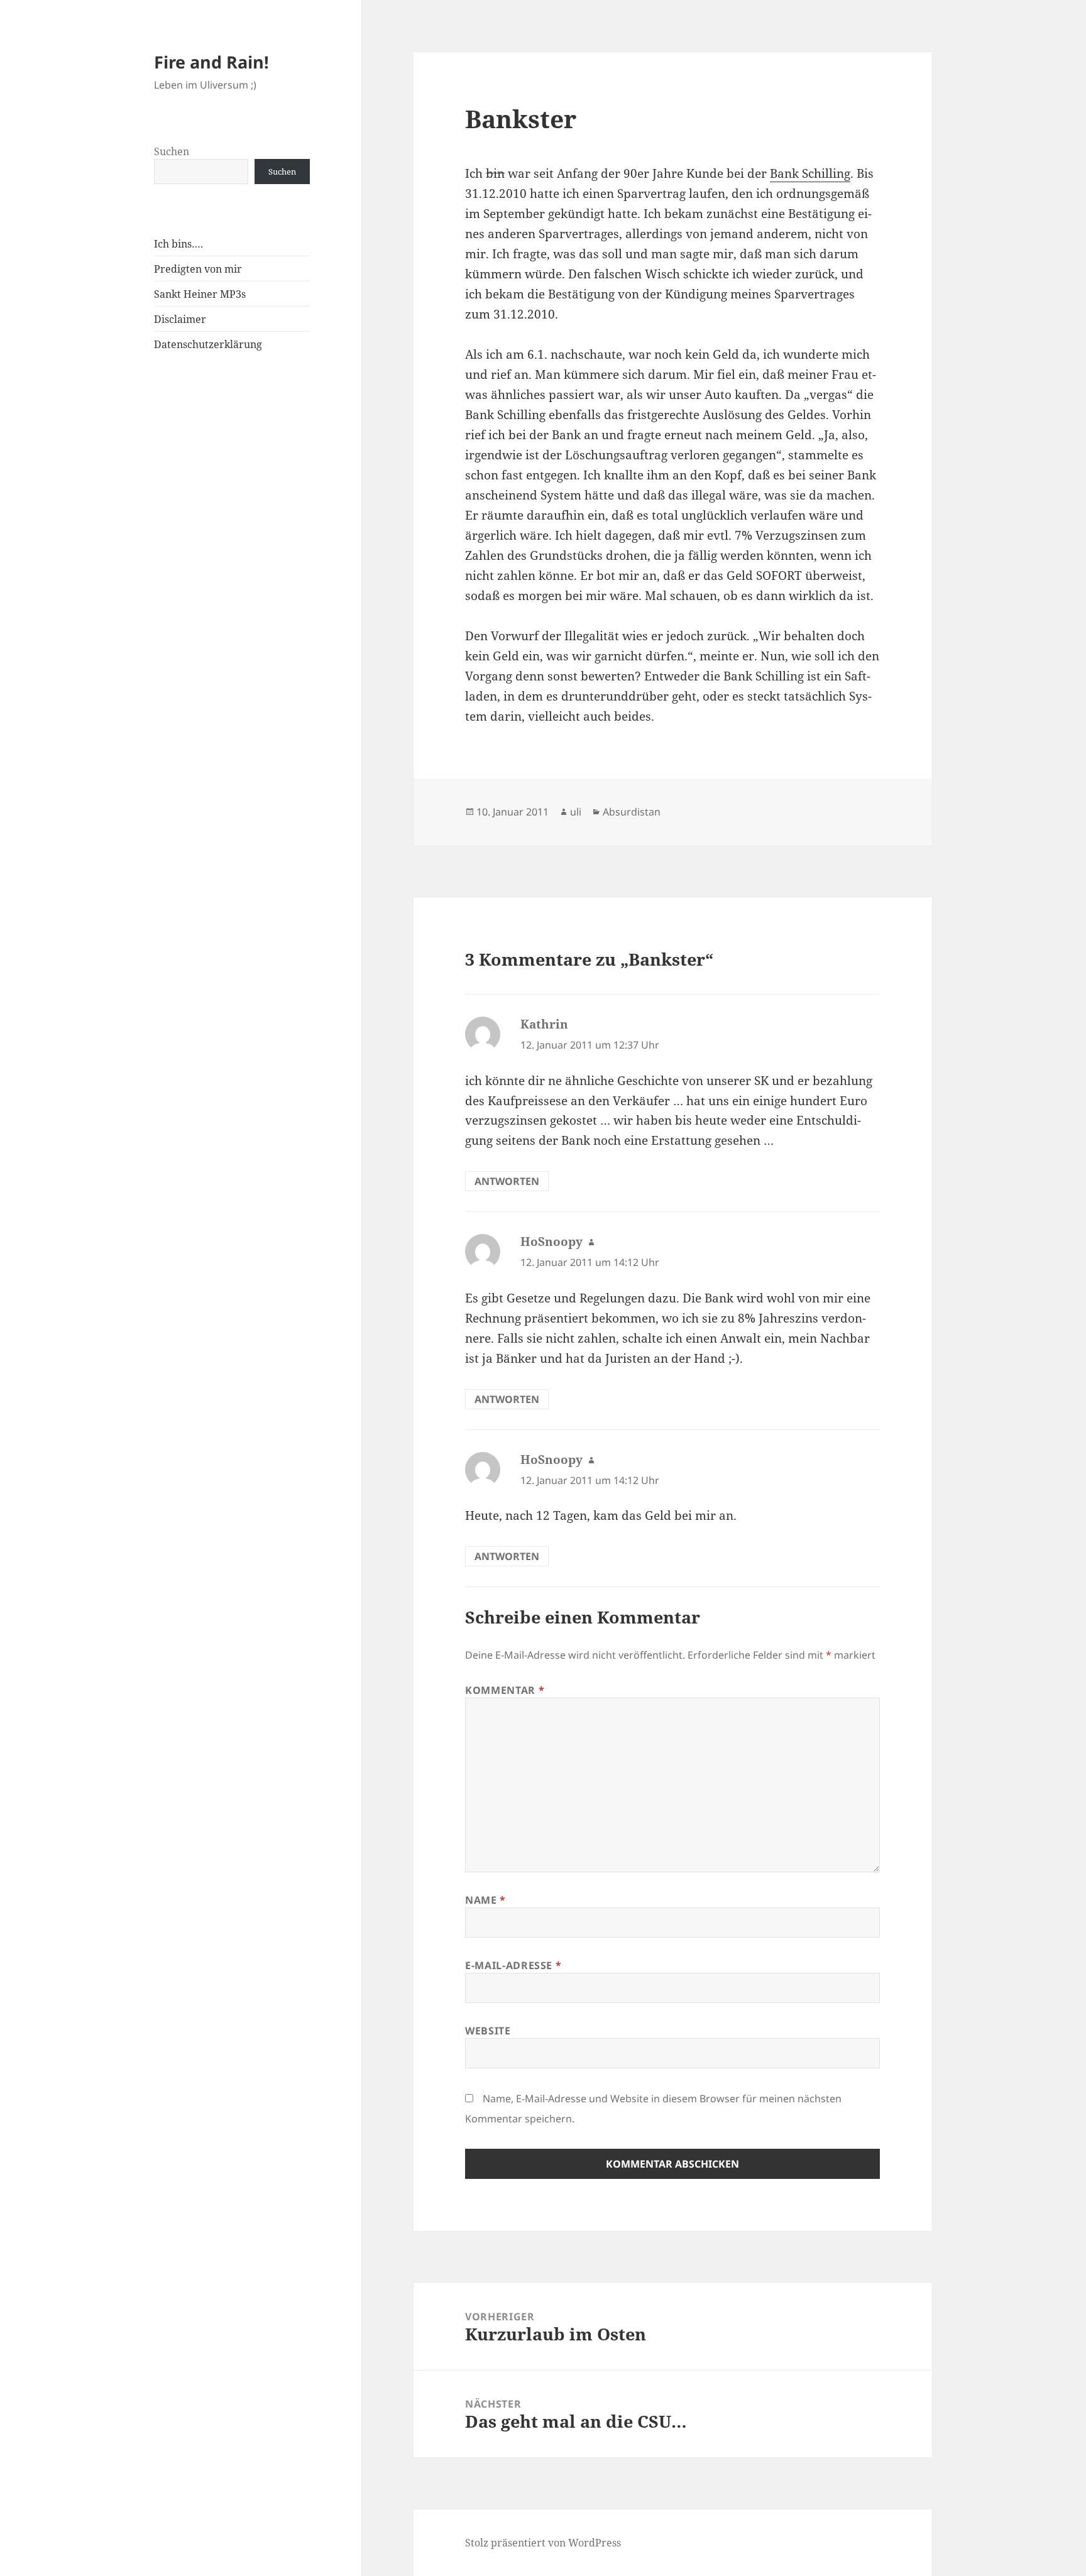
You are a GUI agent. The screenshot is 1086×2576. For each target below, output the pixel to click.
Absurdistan (632, 812)
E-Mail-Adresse (513, 1965)
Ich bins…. (178, 244)
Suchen (172, 151)
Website (488, 2031)
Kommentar (505, 1690)
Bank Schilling (810, 173)
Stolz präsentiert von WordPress (543, 2543)
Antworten (507, 1181)
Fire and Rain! (211, 62)
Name (485, 1900)
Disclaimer (180, 319)
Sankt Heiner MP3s (200, 294)
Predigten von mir (198, 269)
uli (576, 812)
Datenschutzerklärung (208, 344)
